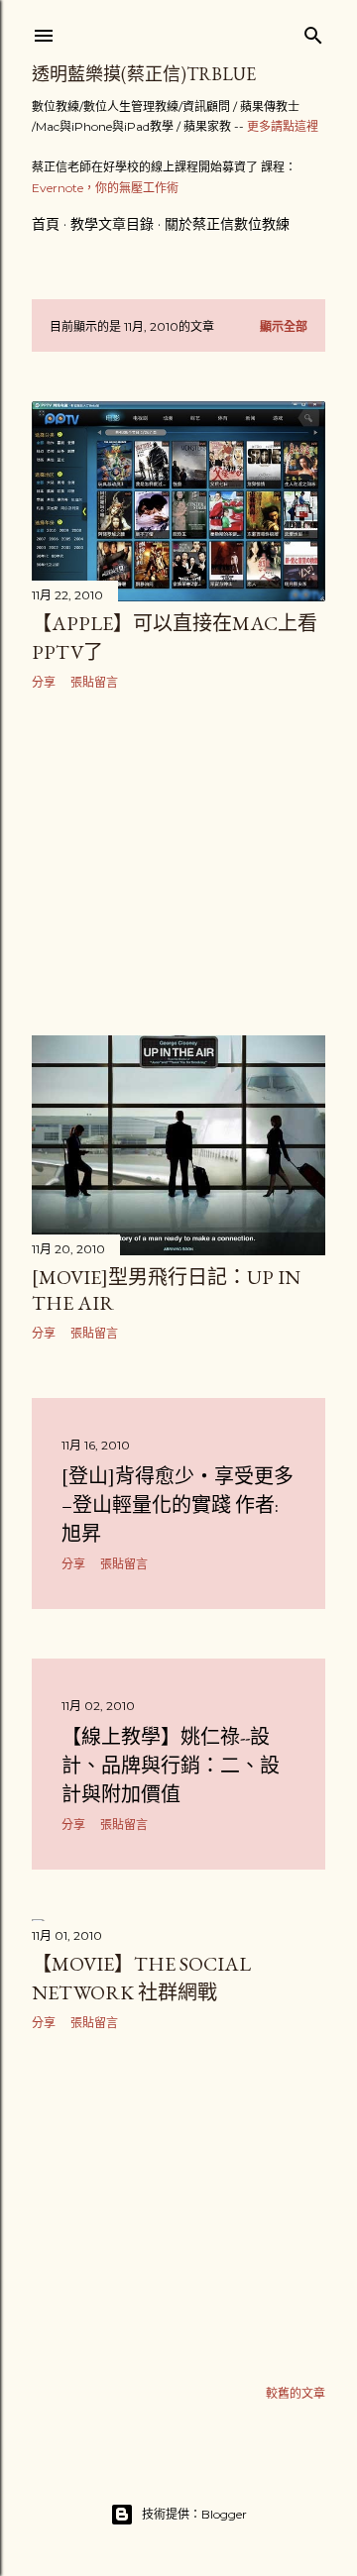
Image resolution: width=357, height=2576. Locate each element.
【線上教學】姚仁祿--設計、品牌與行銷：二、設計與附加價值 (171, 1766)
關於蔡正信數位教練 (227, 224)
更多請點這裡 (283, 126)
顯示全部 (284, 326)
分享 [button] (44, 682)
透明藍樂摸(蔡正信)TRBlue (144, 74)
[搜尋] (313, 31)
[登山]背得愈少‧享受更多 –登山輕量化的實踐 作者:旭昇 (178, 1505)
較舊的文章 (296, 2393)
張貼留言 (94, 682)
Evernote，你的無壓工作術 (105, 188)
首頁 (46, 224)
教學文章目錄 (112, 224)
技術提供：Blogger (194, 2514)
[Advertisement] (178, 863)
